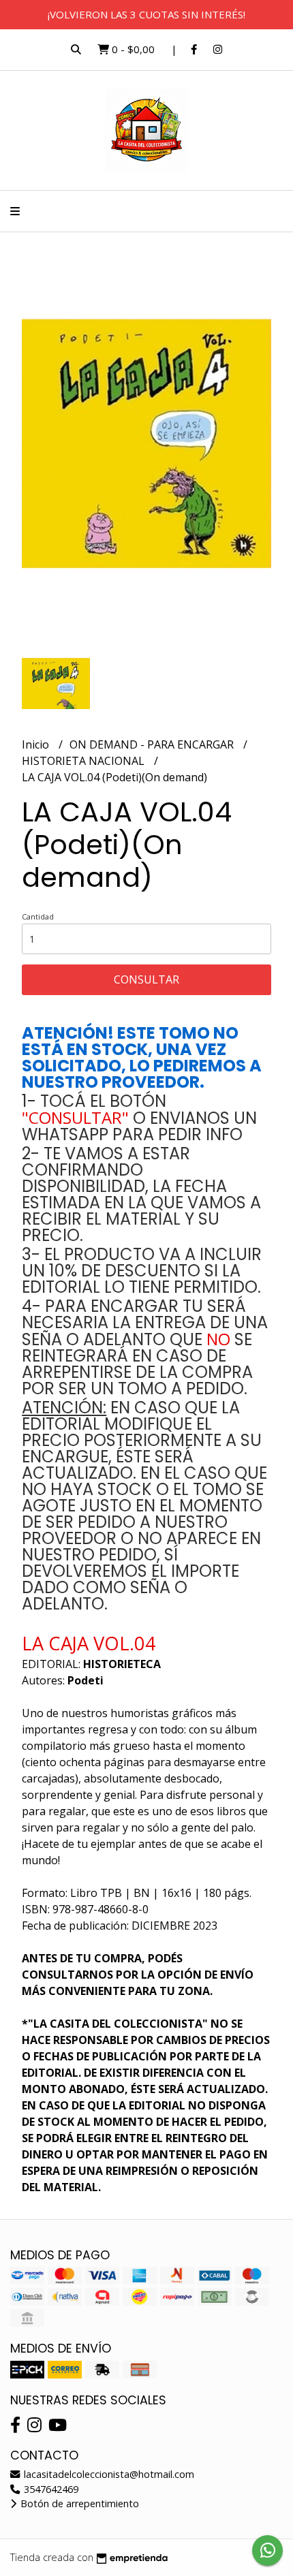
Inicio (37, 744)
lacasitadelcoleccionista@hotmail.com (108, 2474)
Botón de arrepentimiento (78, 2503)
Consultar (146, 979)
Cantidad (38, 916)
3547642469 (50, 2489)
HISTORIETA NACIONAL (84, 761)
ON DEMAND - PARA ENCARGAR (153, 744)
